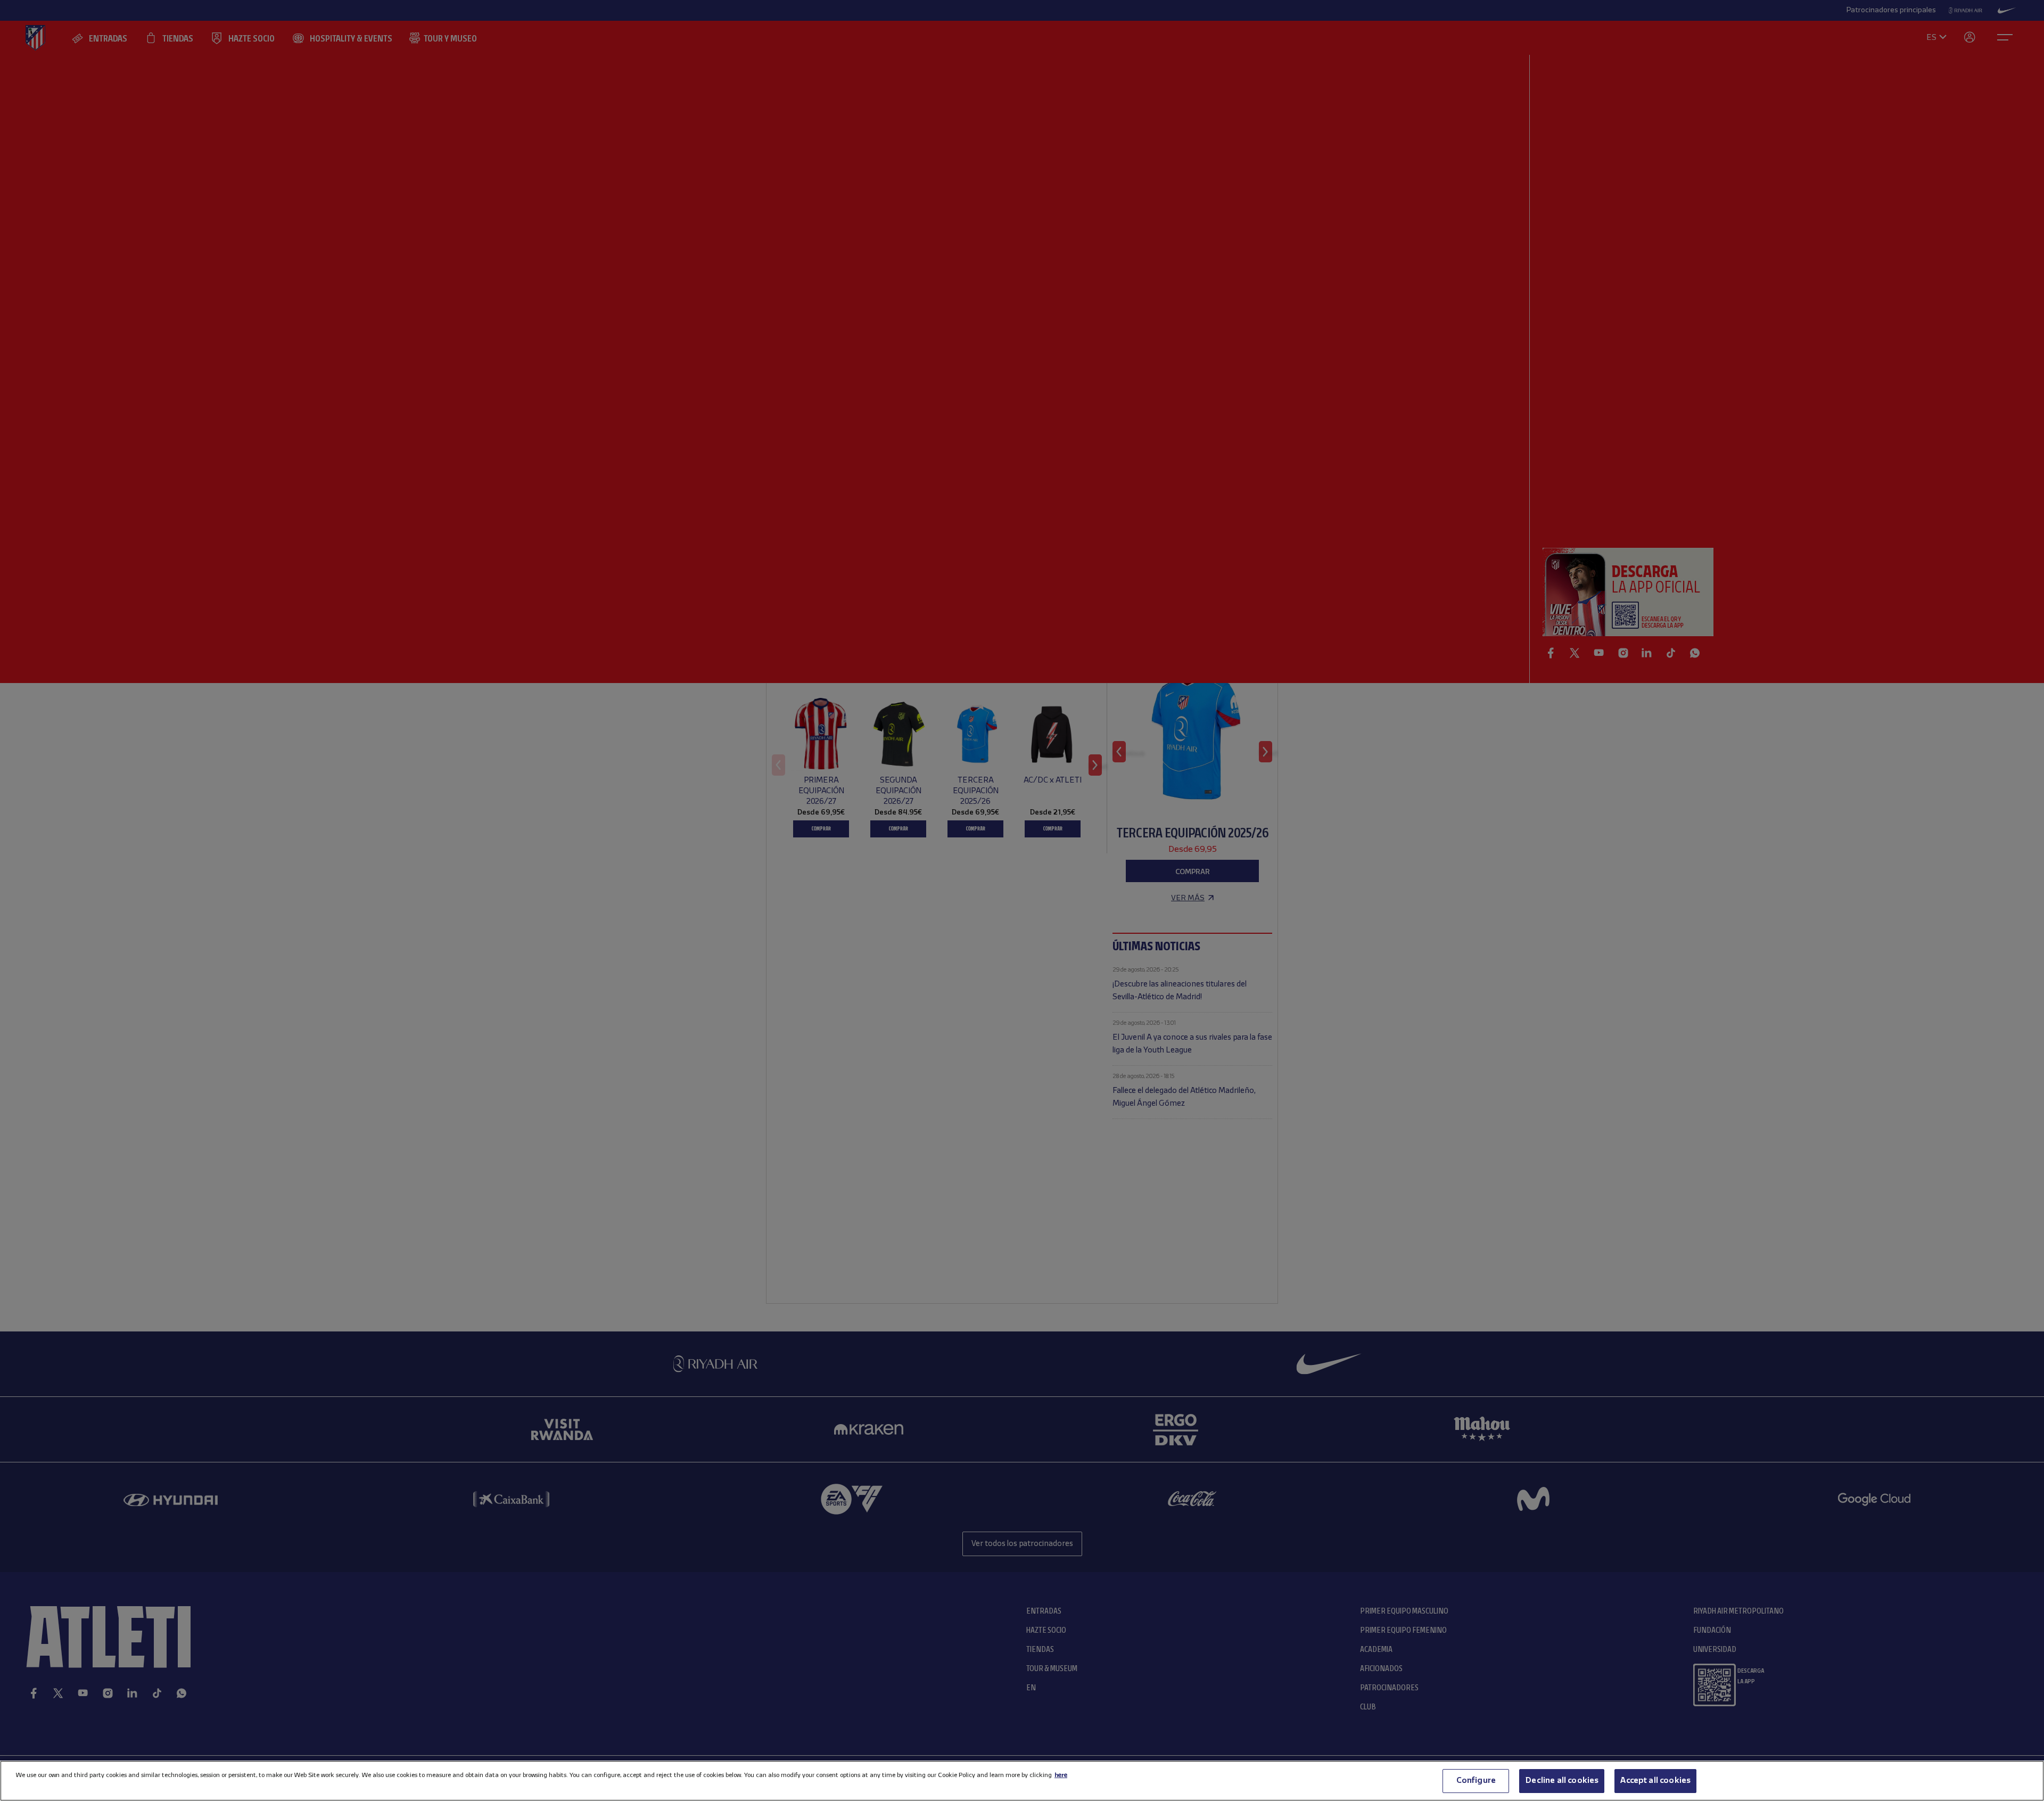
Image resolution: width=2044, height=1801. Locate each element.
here (1061, 1775)
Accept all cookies (1655, 1781)
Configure (1476, 1781)
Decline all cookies (1562, 1781)
